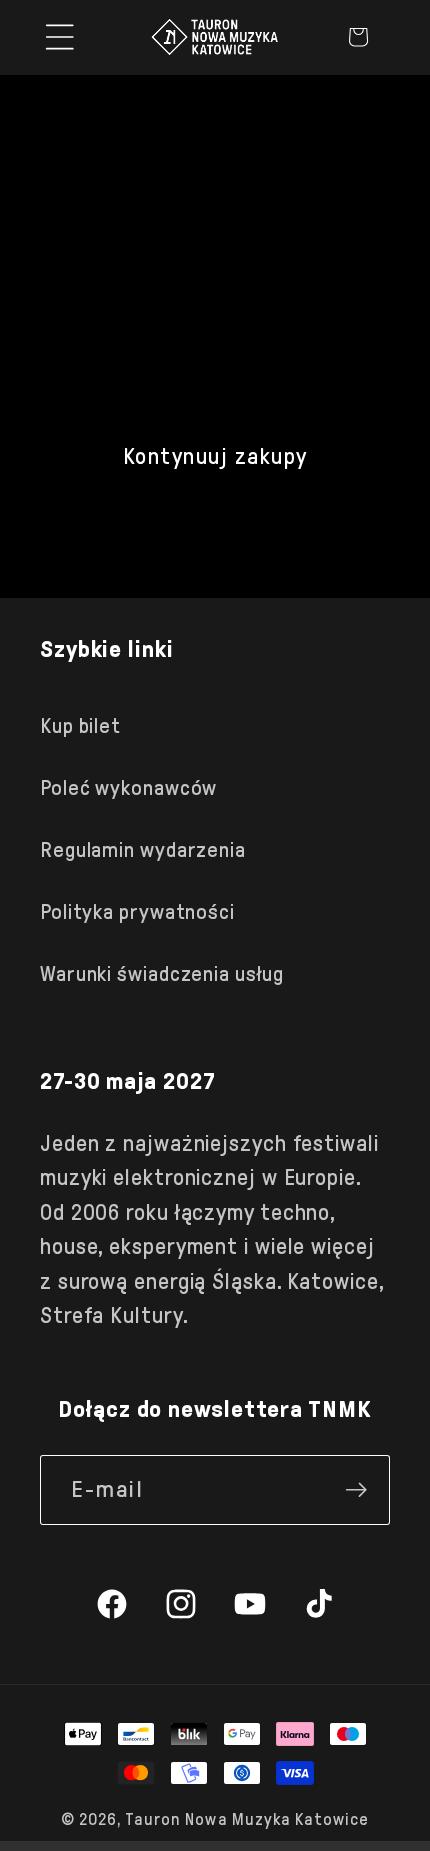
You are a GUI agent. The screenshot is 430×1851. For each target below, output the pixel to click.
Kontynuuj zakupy (215, 456)
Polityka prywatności (137, 912)
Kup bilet (80, 726)
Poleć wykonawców (128, 788)
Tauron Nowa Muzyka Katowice (247, 1819)
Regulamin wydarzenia (143, 850)
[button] (60, 37)
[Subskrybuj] (356, 1490)
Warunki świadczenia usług (162, 974)
